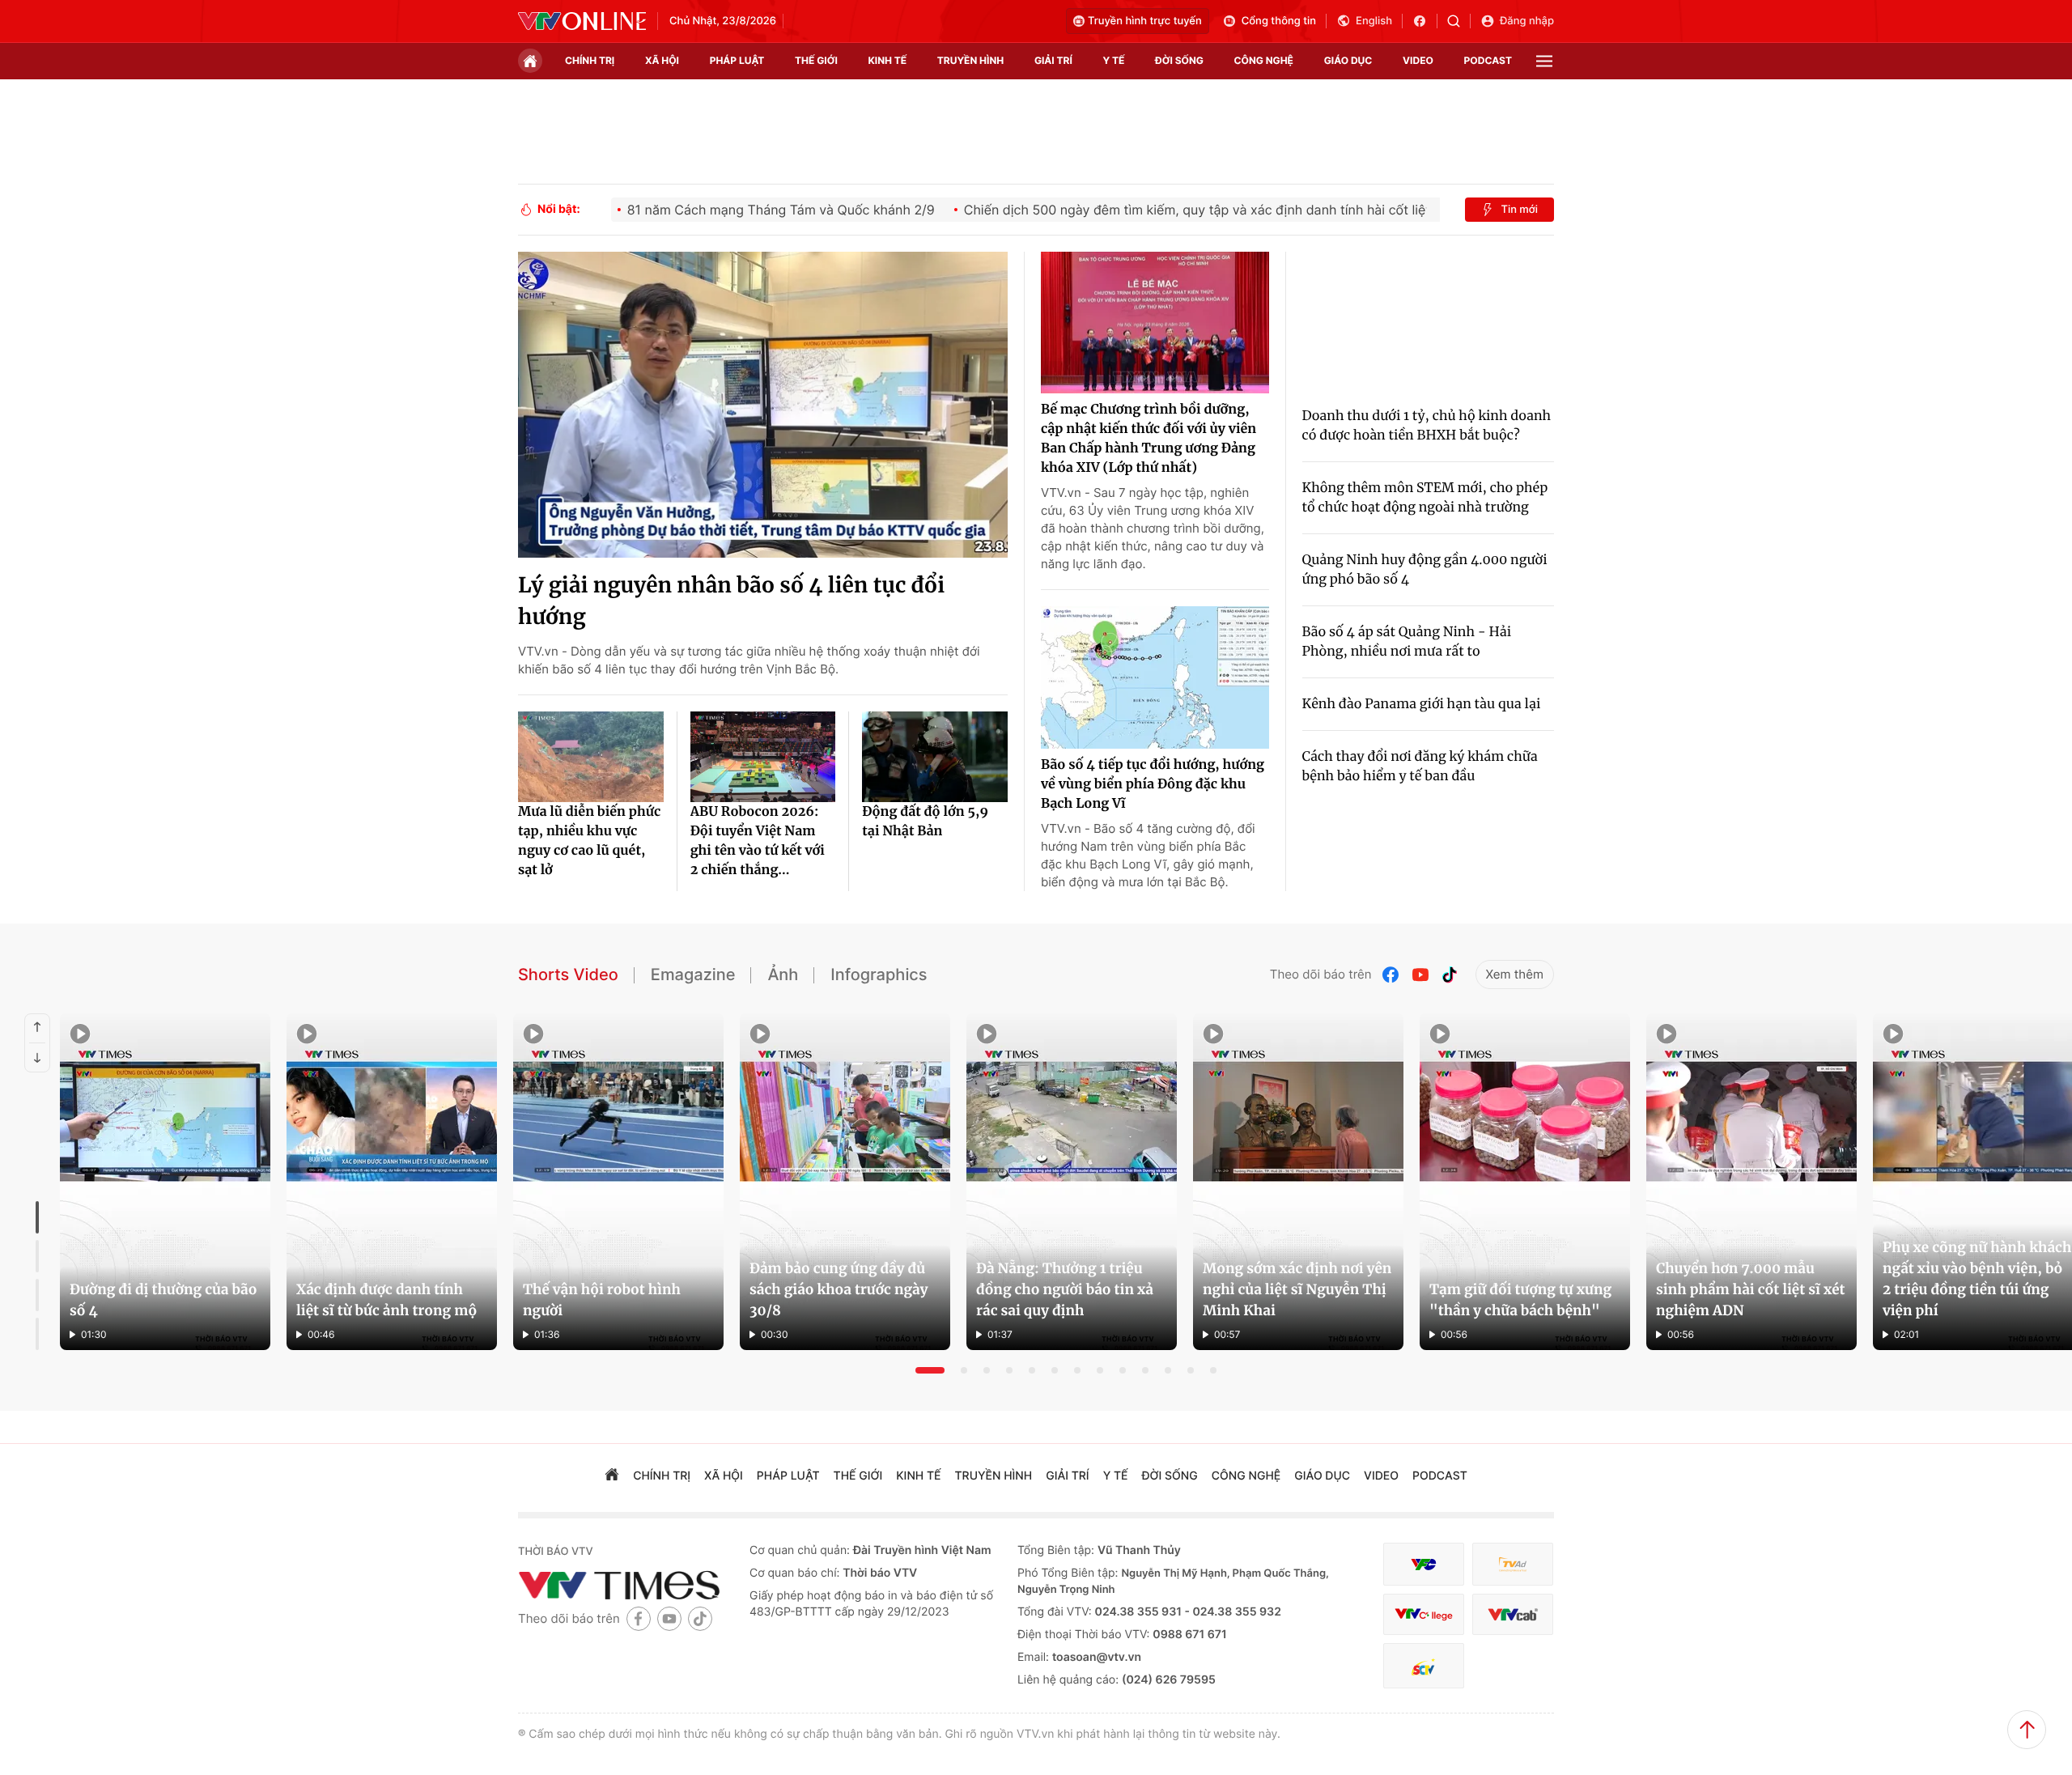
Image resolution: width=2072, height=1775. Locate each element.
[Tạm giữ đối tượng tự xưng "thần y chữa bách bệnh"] (1525, 1182)
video (1418, 60)
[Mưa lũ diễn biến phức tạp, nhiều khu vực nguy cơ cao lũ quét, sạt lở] (591, 757)
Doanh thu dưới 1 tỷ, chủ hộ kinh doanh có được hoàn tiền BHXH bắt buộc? (1427, 426)
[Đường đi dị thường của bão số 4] (165, 1182)
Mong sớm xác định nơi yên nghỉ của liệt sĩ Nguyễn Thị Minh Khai (1297, 1289)
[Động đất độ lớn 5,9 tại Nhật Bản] (935, 757)
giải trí (1053, 60)
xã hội (662, 60)
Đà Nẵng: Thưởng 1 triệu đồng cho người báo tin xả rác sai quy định (1065, 1289)
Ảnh (783, 975)
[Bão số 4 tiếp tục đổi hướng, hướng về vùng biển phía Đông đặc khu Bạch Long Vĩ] (1155, 677)
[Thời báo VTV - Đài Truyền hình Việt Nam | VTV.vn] (582, 21)
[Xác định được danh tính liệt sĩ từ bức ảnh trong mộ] (392, 1182)
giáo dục (1348, 60)
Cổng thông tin (1279, 21)
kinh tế (888, 60)
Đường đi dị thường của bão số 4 (163, 1300)
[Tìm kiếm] (1459, 21)
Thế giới (816, 60)
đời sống (1179, 60)
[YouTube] (1420, 975)
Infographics (879, 975)
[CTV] (1424, 1614)
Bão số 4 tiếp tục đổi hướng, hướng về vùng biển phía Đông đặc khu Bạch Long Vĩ (1153, 784)
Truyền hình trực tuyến (1145, 21)
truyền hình (970, 60)
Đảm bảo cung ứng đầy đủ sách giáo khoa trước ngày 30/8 (839, 1289)
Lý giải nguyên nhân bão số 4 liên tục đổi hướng (731, 601)
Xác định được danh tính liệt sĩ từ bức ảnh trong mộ (386, 1300)
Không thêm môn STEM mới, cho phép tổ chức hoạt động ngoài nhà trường (1425, 498)
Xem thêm (1515, 974)
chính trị (590, 60)
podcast (1488, 60)
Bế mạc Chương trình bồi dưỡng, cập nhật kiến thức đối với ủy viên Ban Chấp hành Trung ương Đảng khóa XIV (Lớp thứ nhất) (1149, 439)
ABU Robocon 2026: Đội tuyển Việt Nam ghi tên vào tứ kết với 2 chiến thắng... (758, 841)
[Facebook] (1391, 975)
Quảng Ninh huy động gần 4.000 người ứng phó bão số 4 (1425, 570)
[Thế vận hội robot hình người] (618, 1182)
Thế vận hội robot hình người (602, 1300)
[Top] (2027, 1730)
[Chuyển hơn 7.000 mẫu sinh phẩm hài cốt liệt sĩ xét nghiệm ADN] (1751, 1182)
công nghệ (1264, 60)
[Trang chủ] (530, 61)
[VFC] (1424, 1564)
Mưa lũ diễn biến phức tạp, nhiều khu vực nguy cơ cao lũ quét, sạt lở (589, 841)
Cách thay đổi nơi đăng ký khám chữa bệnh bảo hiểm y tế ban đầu (1420, 766)
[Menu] (1544, 61)
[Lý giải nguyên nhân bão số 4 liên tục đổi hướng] (763, 405)
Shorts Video (568, 975)
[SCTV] (1424, 1666)
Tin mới (1519, 210)
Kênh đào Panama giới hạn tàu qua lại (1422, 704)
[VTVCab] (1513, 1614)
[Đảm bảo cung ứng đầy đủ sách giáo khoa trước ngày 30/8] (845, 1182)
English (1374, 21)
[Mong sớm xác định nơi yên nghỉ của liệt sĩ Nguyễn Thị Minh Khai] (1298, 1182)
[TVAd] (1513, 1564)
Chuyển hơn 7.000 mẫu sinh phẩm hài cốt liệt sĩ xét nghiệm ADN (1751, 1289)
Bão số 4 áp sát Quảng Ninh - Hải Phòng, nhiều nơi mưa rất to (1407, 642)
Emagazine (693, 975)
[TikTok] (1450, 975)
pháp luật (737, 60)
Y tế (1113, 60)
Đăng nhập (1527, 21)
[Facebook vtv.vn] (1425, 21)
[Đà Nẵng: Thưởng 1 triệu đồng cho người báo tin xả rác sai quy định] (1072, 1182)
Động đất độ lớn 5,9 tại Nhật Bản (925, 822)
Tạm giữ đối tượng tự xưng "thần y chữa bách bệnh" (1520, 1300)
